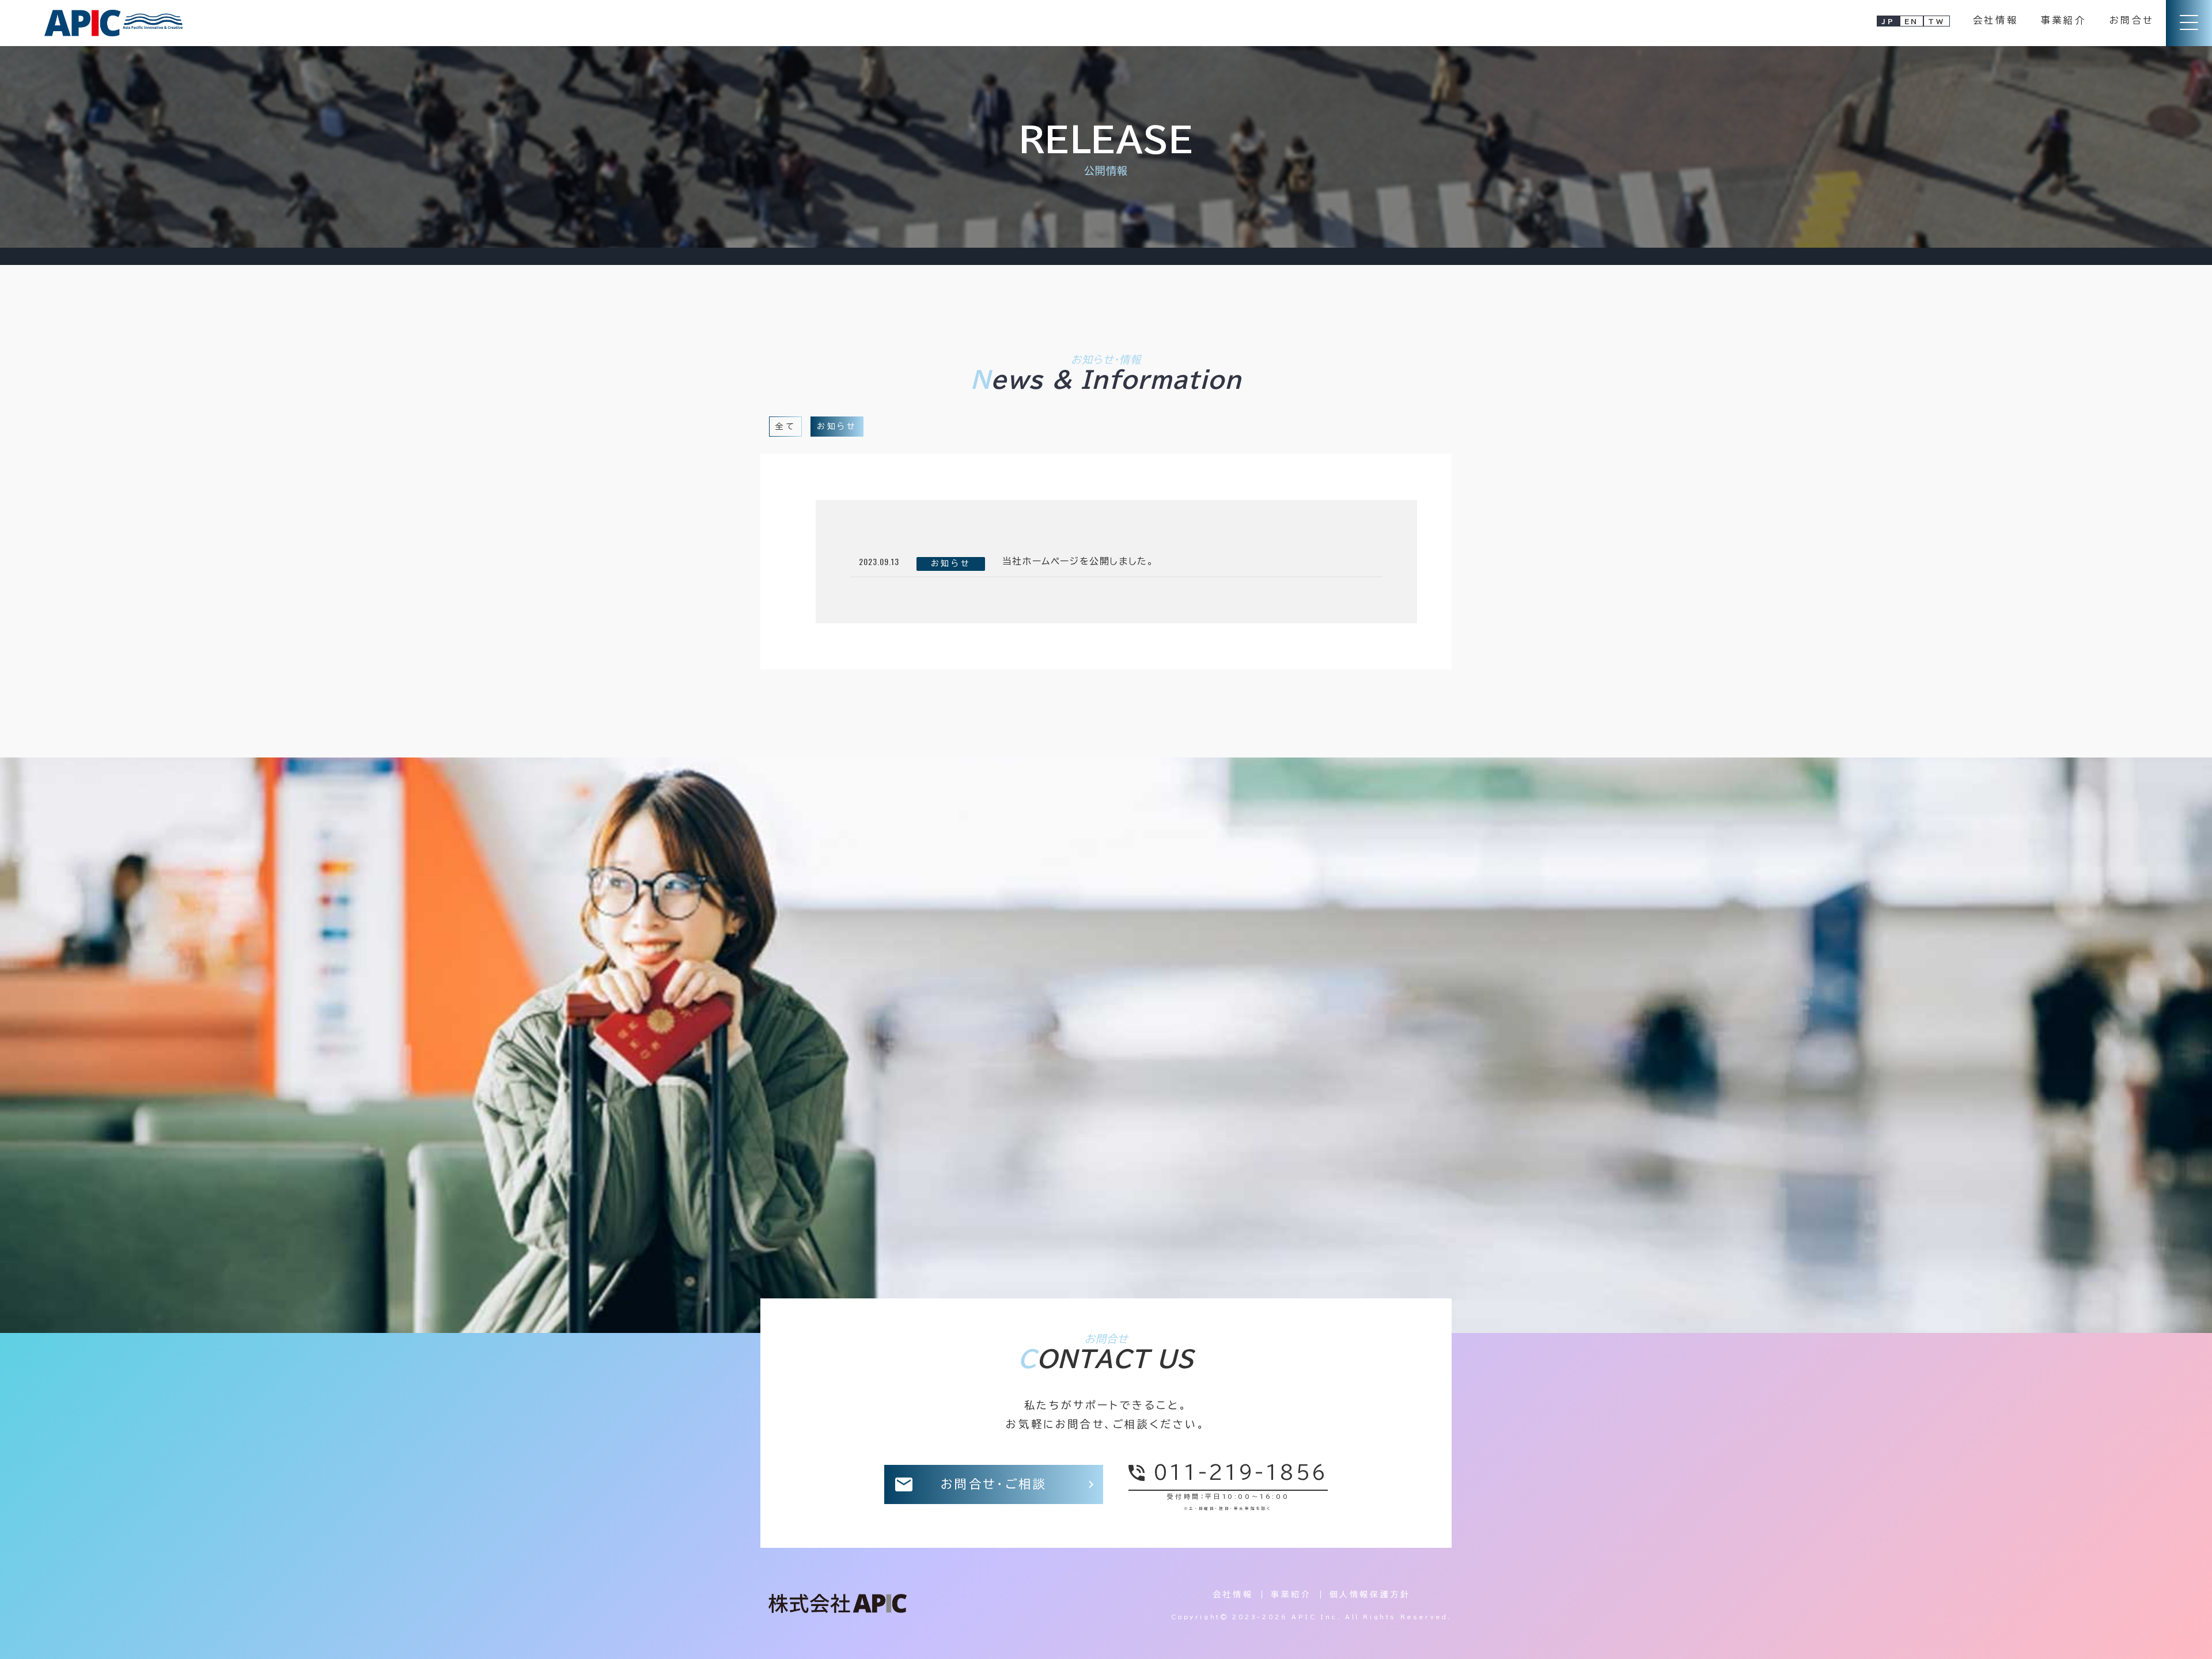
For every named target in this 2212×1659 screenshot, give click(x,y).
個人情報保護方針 (1370, 1594)
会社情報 (1995, 20)
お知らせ (837, 426)
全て (785, 426)
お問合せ (2132, 20)
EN (1912, 21)
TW (1936, 21)
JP (1888, 21)
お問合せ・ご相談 (994, 1484)
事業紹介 (2063, 20)
